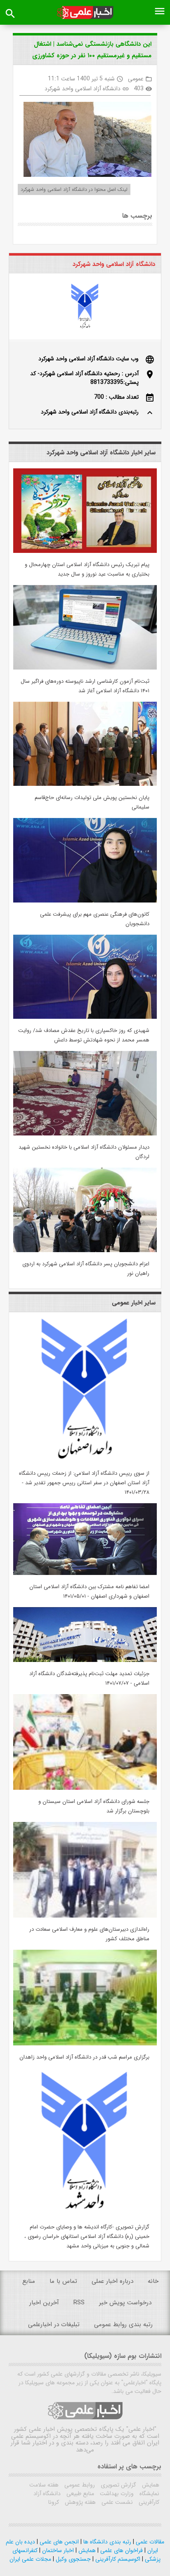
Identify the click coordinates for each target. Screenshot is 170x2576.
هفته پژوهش (79, 2502)
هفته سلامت (44, 2485)
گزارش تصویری (118, 2485)
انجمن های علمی (58, 2542)
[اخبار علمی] (85, 13)
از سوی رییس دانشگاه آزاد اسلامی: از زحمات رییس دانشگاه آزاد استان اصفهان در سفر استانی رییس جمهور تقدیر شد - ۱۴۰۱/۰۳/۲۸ (84, 1483)
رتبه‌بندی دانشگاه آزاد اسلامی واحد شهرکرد (90, 412)
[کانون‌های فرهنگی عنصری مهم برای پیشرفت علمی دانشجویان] (85, 901)
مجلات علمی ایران (30, 2559)
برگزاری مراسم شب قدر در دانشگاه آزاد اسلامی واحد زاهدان (84, 2057)
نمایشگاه (149, 2494)
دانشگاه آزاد (47, 2494)
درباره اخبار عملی (112, 2281)
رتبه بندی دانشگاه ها (106, 2542)
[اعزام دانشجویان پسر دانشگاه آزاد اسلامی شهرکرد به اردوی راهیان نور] (85, 1250)
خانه (153, 2281)
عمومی (136, 79)
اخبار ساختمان (57, 2550)
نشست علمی (116, 2502)
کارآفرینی (148, 2502)
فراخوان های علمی (121, 2550)
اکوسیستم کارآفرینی (117, 2559)
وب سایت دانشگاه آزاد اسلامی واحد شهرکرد (89, 359)
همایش (150, 2485)
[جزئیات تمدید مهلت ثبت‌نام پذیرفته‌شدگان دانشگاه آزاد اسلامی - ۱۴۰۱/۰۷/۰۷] (85, 1660)
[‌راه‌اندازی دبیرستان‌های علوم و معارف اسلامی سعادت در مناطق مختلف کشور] (85, 1916)
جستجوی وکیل (72, 2559)
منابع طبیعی (79, 2494)
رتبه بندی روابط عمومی (123, 2325)
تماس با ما (63, 2281)
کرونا (54, 2502)
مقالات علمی (149, 2542)
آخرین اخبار (44, 2303)
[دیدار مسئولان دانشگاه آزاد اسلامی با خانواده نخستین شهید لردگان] (85, 1134)
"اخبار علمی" (141, 2429)
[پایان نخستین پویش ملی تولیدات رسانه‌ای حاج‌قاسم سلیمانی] (85, 784)
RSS (79, 2303)
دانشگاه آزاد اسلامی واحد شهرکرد (83, 89)
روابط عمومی (79, 2485)
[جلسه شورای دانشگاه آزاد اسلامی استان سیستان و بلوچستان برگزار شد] (85, 1788)
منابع (29, 2281)
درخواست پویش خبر (125, 2303)
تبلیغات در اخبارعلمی (54, 2325)
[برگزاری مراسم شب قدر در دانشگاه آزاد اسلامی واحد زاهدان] (85, 2044)
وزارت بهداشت (116, 2494)
